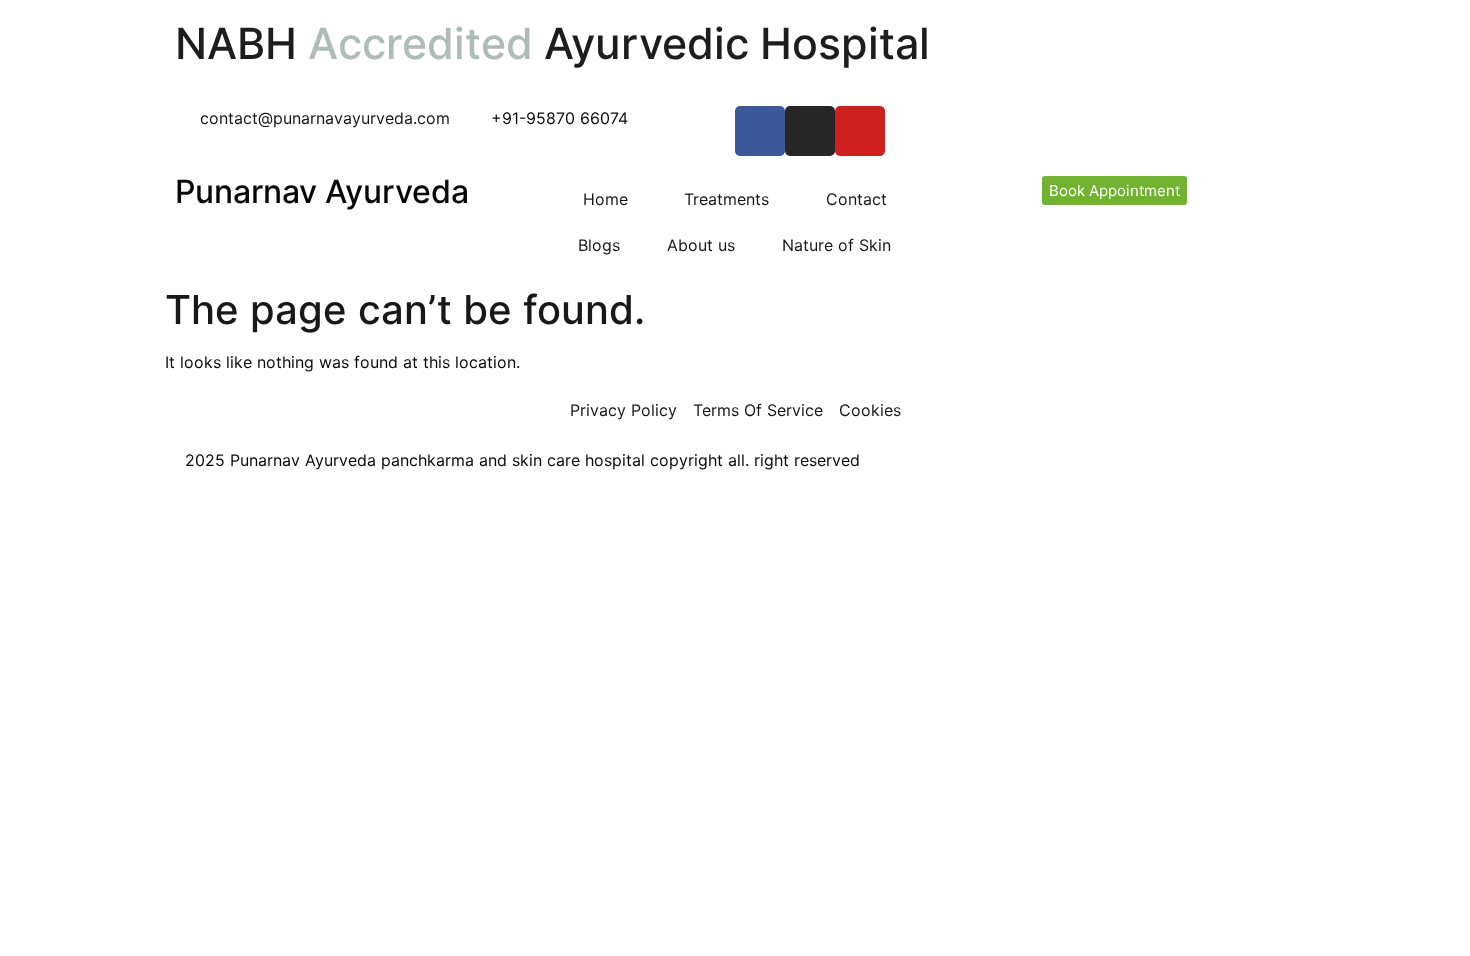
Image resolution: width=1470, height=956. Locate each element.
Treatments (726, 199)
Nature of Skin (836, 245)
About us (701, 245)
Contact (856, 199)
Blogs (599, 245)
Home (605, 199)
